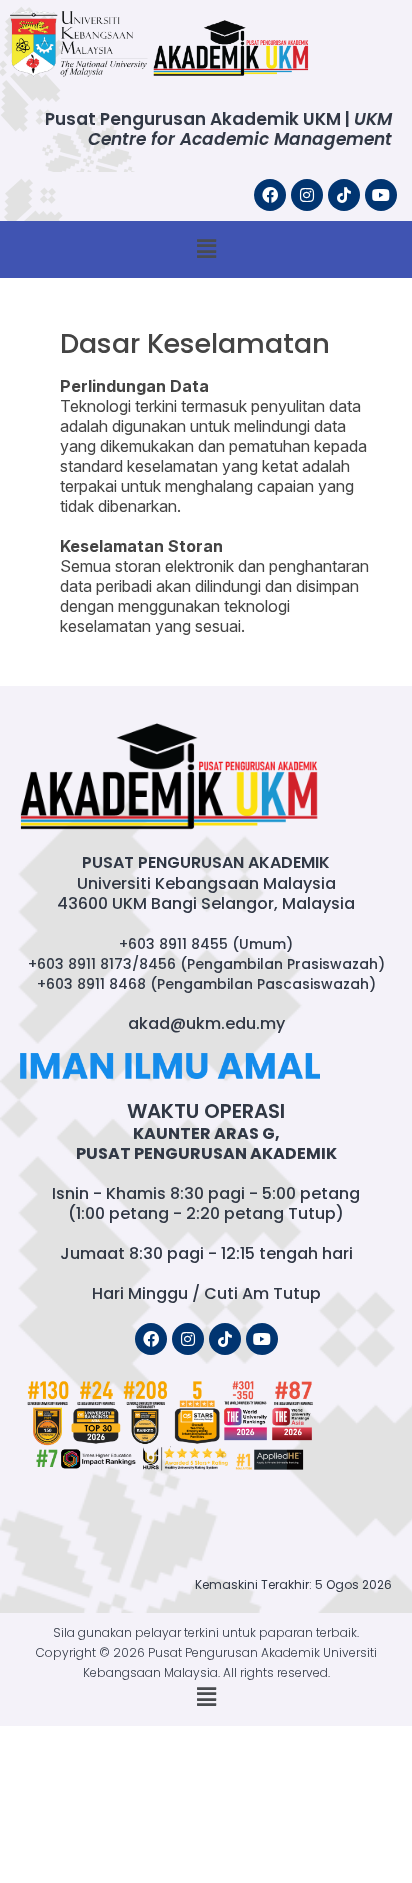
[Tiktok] (344, 195)
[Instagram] (307, 195)
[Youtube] (381, 195)
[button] (206, 249)
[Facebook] (270, 195)
